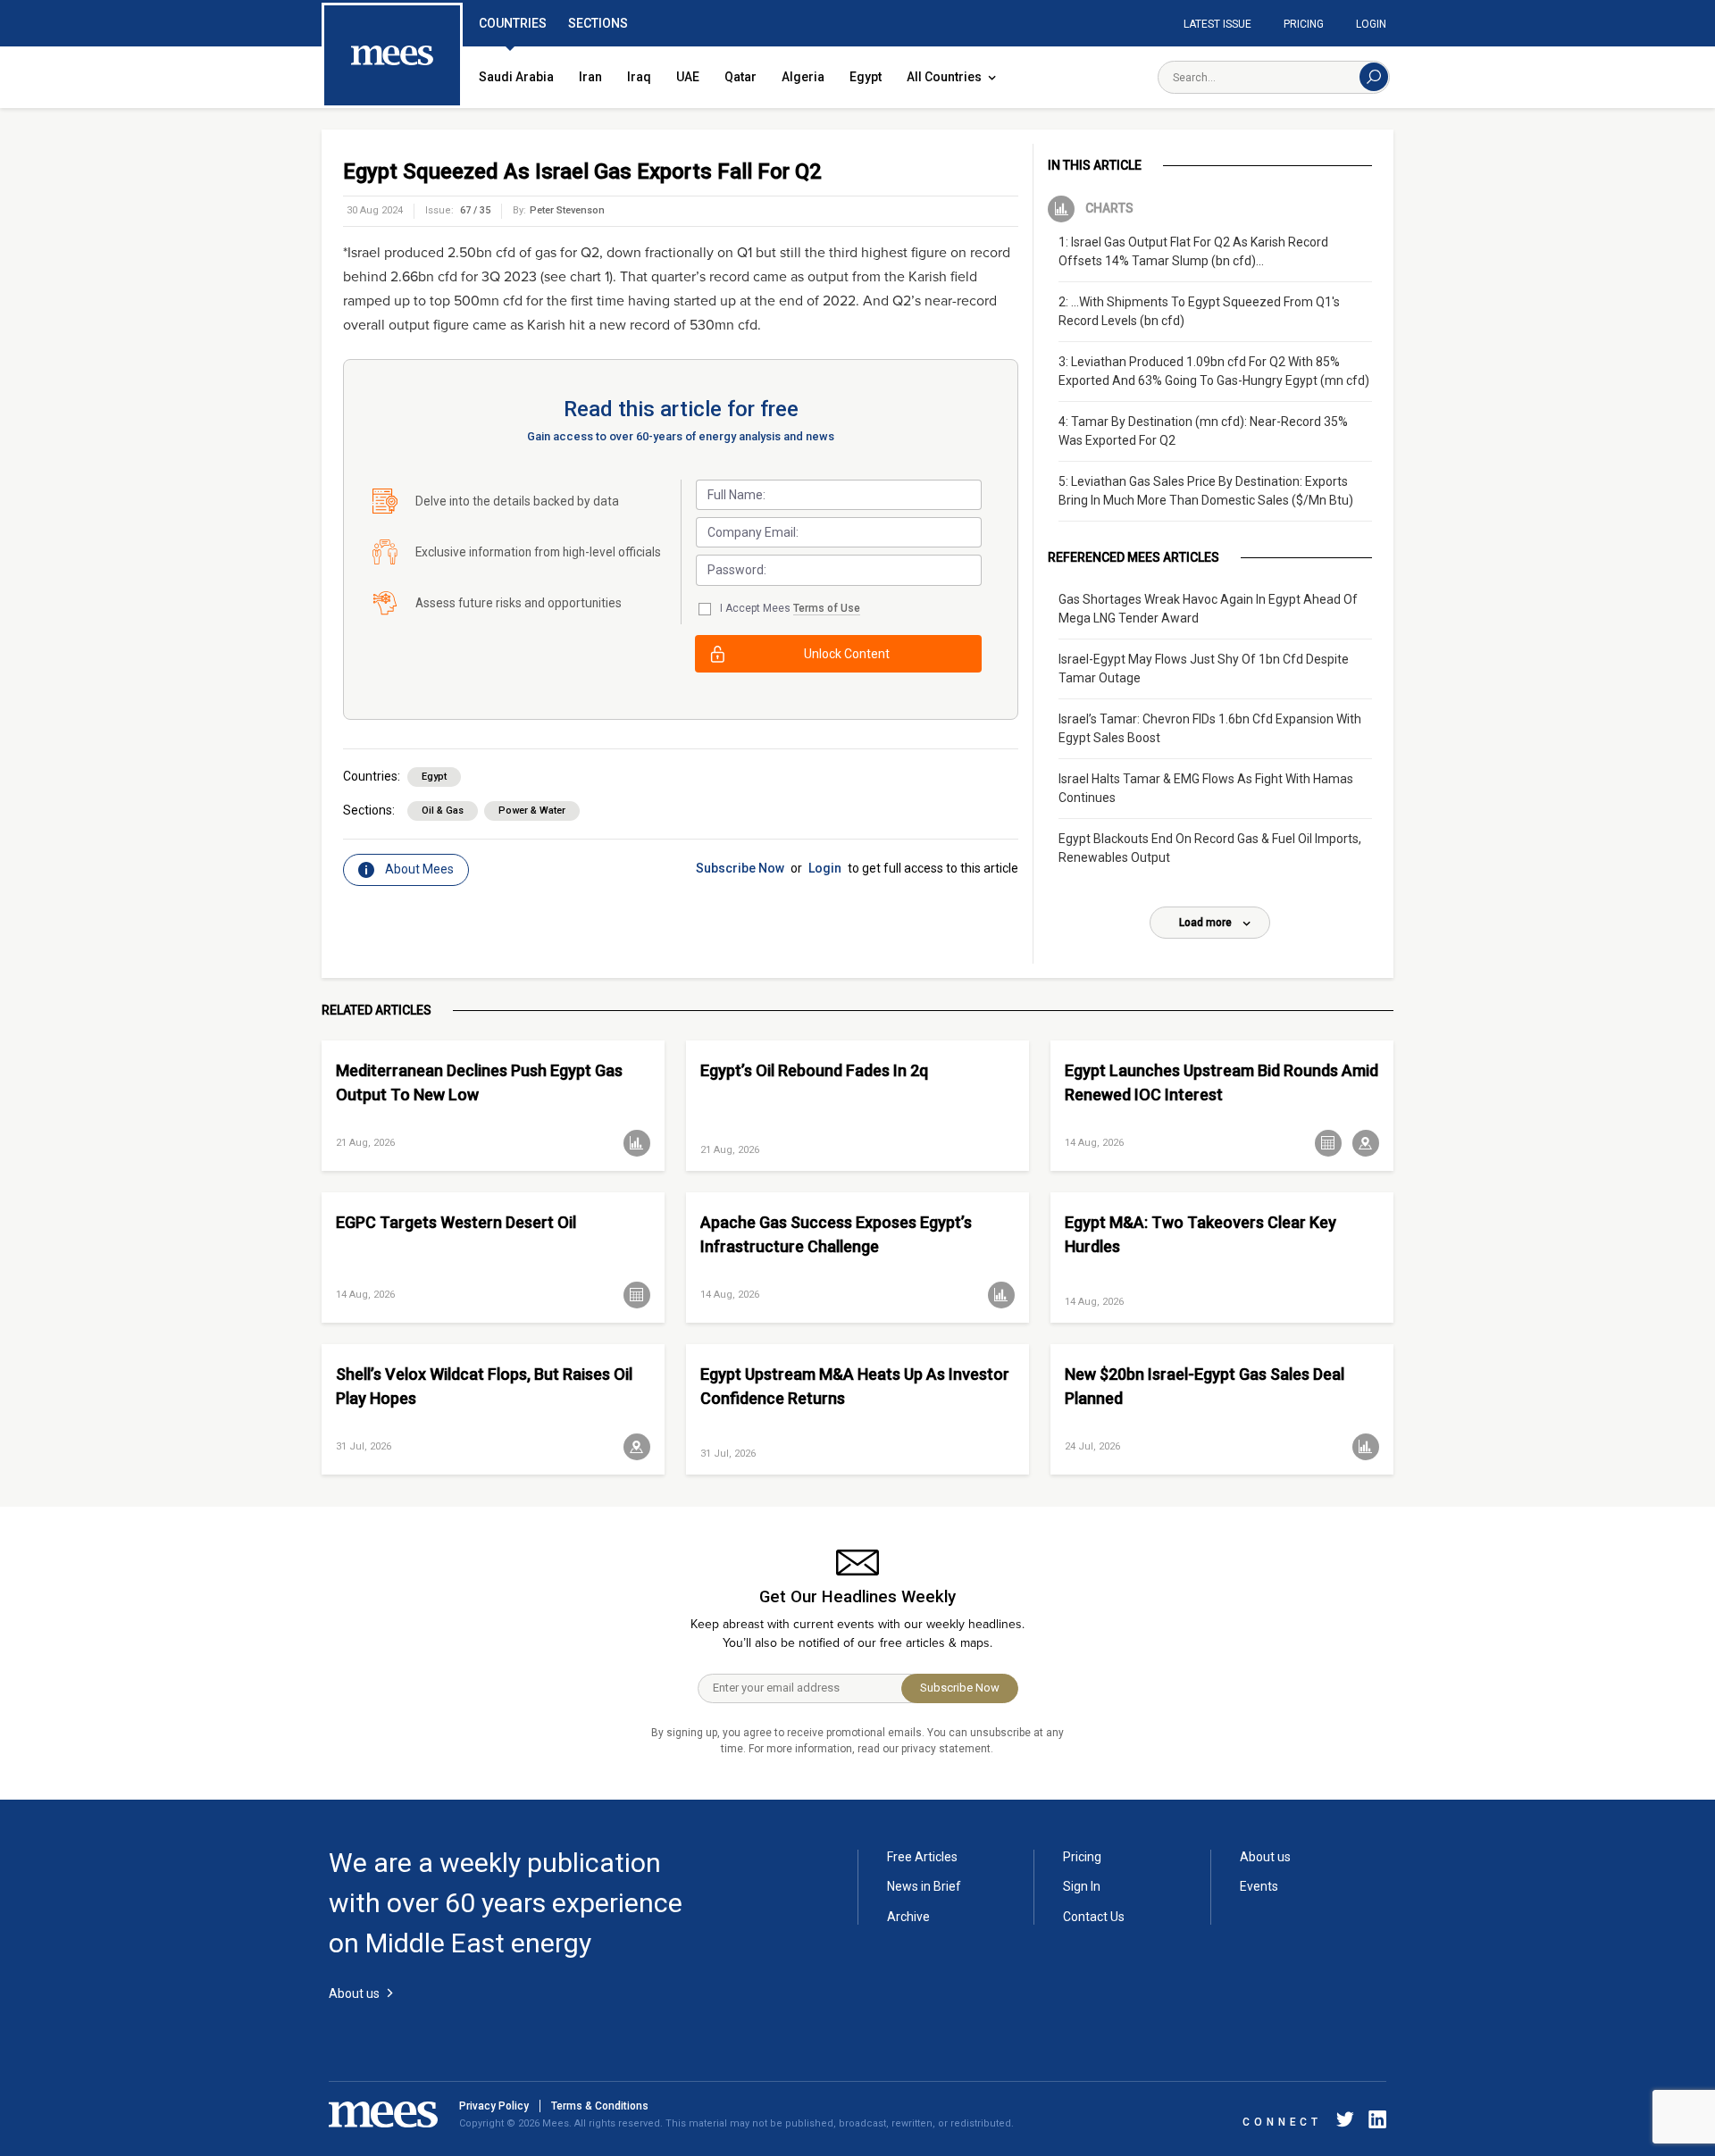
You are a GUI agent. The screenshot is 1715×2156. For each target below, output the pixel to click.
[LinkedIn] (1374, 2123)
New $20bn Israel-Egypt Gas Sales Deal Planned (1205, 1386)
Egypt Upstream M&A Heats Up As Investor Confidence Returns (855, 1386)
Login (1371, 24)
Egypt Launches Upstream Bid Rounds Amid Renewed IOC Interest (1221, 1082)
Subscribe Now (740, 868)
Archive (908, 1917)
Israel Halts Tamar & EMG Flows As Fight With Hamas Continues (1206, 788)
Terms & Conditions (600, 2106)
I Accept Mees (790, 608)
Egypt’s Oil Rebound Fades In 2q (814, 1070)
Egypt (866, 77)
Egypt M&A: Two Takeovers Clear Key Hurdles (1200, 1234)
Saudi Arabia (516, 77)
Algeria (803, 77)
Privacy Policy (494, 2106)
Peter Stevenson (567, 210)
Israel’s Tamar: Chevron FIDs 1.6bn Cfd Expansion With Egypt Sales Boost (1210, 728)
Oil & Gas (443, 811)
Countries (513, 23)
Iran (590, 77)
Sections (598, 23)
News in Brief (924, 1886)
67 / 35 (475, 210)
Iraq (639, 77)
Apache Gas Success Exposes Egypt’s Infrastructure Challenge (836, 1234)
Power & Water (532, 811)
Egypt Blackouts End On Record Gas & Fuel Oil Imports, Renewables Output (1210, 848)
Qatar (740, 77)
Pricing (1304, 24)
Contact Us (1094, 1917)
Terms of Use (827, 608)
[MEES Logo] (392, 56)
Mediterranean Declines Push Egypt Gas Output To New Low (479, 1082)
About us (1265, 1857)
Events (1259, 1886)
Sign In (1082, 1886)
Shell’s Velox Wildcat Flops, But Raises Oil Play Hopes (484, 1386)
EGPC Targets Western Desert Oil (456, 1222)
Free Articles (922, 1857)
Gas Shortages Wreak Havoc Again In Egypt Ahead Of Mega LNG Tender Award (1208, 609)
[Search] (1374, 77)
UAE (688, 77)
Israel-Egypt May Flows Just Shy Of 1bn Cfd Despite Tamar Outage (1204, 669)
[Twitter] (1345, 2123)
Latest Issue (1217, 24)
